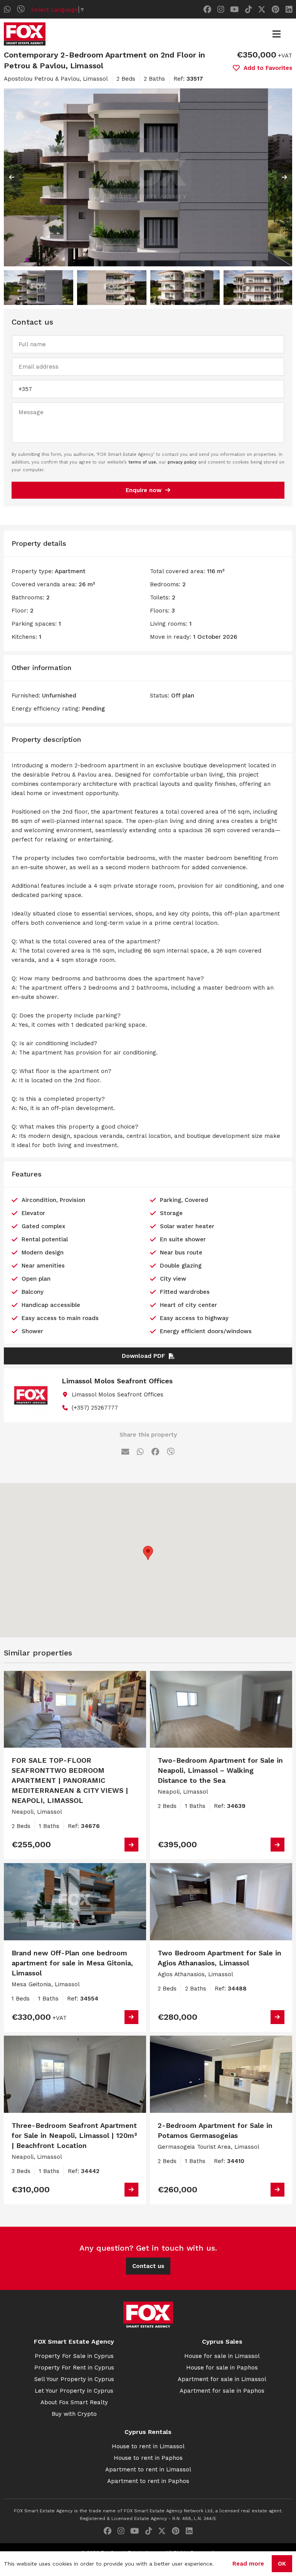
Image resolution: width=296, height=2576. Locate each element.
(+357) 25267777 (95, 1408)
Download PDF (143, 1356)
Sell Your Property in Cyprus (74, 2379)
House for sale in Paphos (222, 2368)
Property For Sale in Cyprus (74, 2356)
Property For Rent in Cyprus (74, 2368)
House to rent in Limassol (148, 2446)
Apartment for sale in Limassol (222, 2379)
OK (282, 2564)
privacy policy (182, 462)
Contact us (148, 2266)
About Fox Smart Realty (74, 2402)
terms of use (142, 462)
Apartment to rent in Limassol (148, 2469)
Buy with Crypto (74, 2414)
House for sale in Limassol (222, 2356)
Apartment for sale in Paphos (222, 2391)
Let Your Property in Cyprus (74, 2391)
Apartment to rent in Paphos (148, 2481)
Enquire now (144, 490)
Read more (248, 2564)
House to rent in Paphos (148, 2458)
